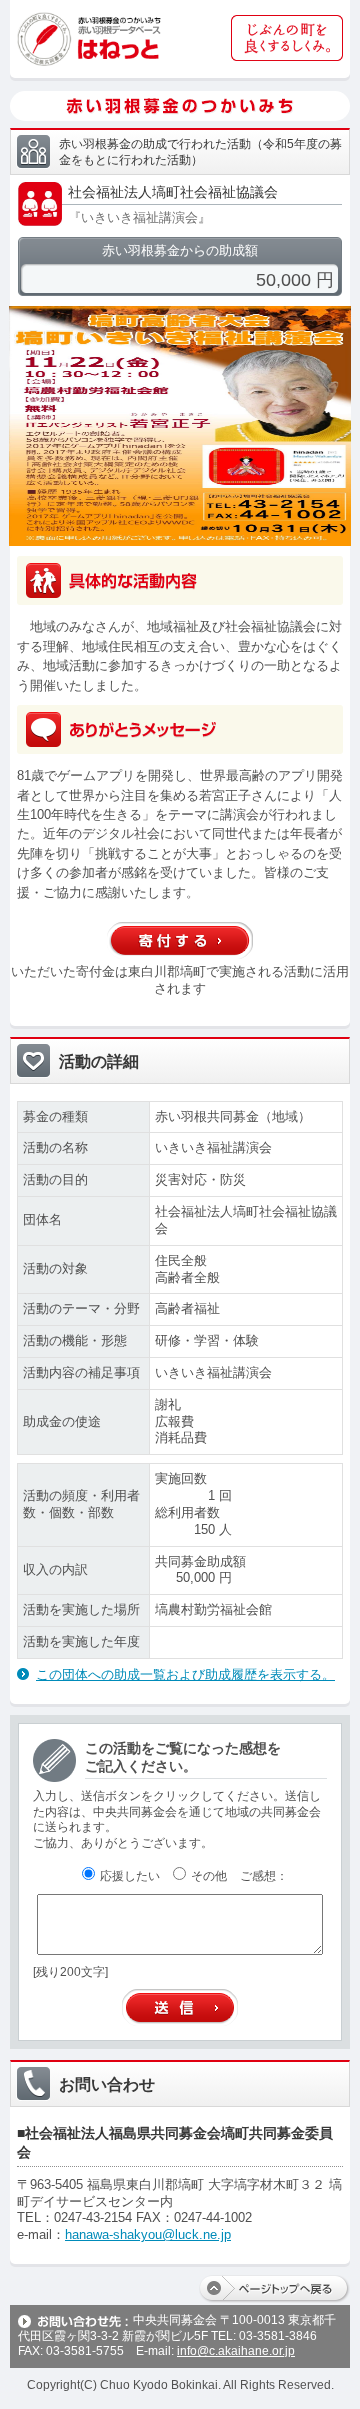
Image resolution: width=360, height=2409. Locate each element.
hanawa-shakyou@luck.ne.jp (148, 2234)
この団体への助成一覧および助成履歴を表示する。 (185, 1674)
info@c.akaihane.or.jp (236, 2351)
